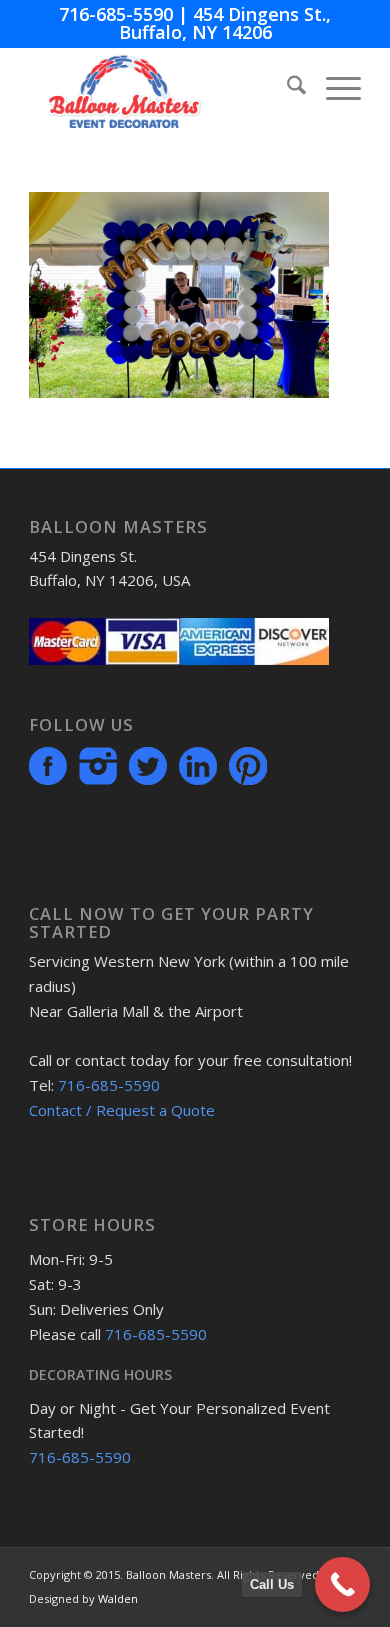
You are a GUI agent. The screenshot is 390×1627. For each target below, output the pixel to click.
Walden (118, 1598)
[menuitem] (286, 88)
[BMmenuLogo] (161, 88)
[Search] (286, 88)
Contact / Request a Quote (122, 1110)
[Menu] (333, 88)
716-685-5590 (116, 14)
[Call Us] (342, 1584)
